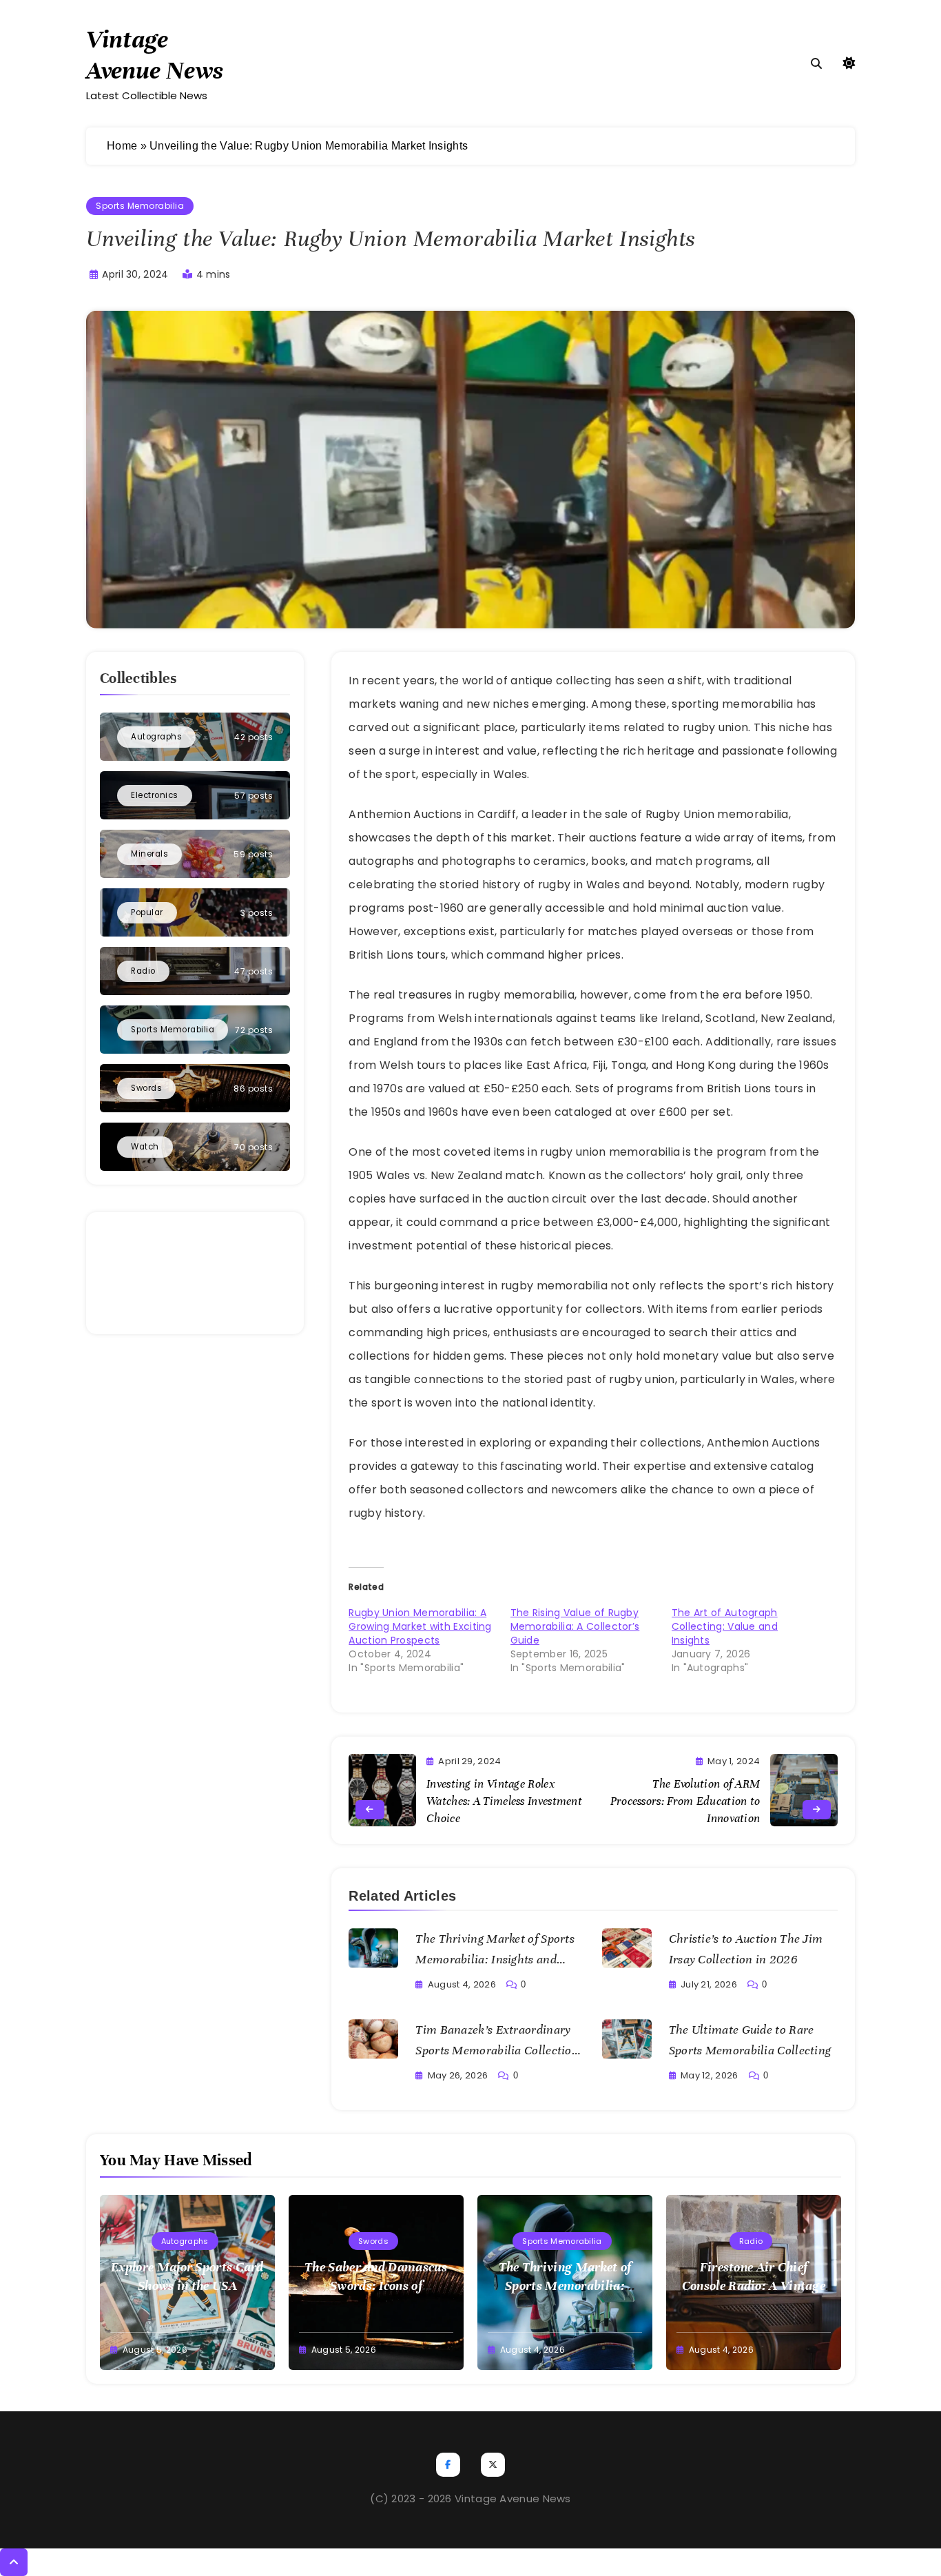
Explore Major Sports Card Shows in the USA (187, 2276)
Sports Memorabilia (140, 206)
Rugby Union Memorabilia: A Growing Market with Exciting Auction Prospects (420, 1626)
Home (122, 146)
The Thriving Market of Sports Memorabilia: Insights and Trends (495, 1959)
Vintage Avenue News (155, 55)
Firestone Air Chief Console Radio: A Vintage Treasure (754, 2286)
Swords (373, 2241)
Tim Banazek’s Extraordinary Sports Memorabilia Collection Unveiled (497, 2050)
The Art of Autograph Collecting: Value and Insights (725, 1626)
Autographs (185, 2241)
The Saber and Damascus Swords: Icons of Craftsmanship (376, 2286)
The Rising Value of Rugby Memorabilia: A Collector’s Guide (575, 1626)
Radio (751, 2241)
